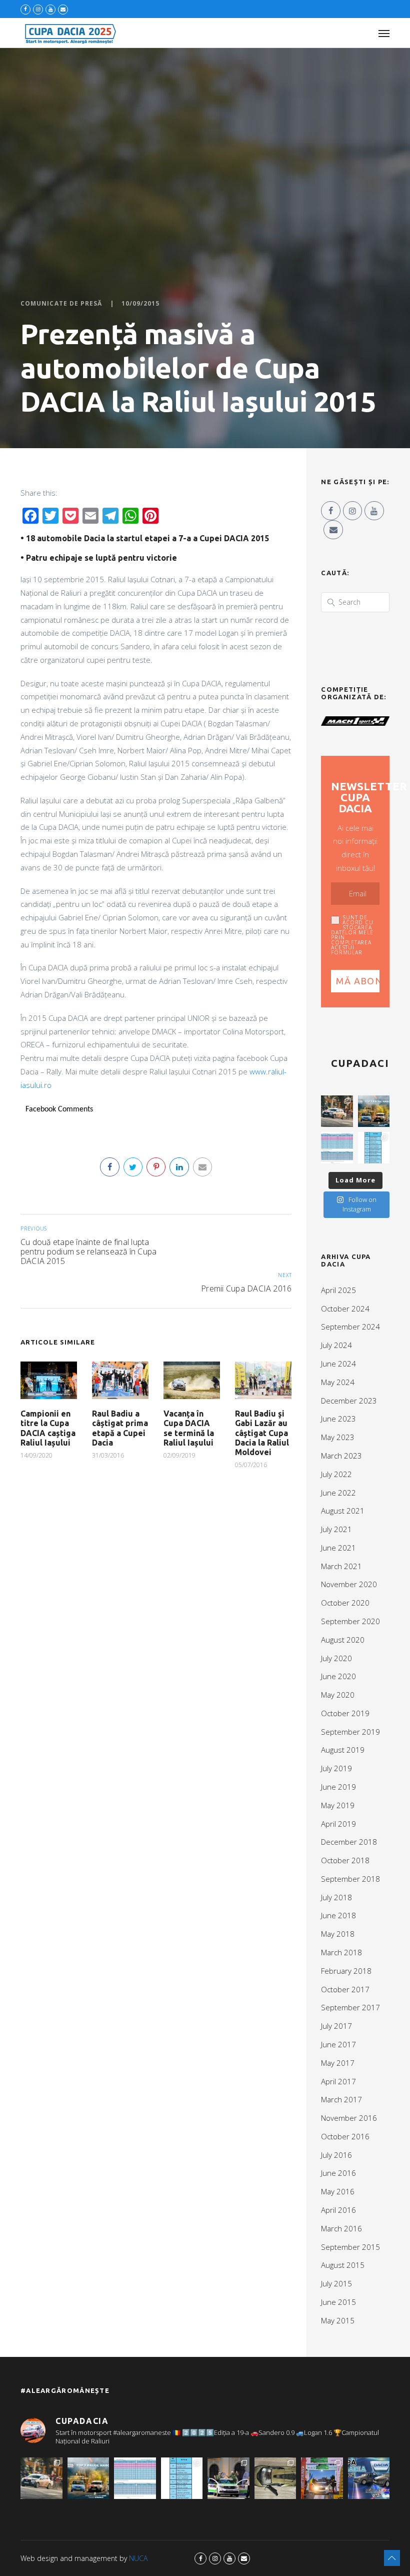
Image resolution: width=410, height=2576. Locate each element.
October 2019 (345, 1713)
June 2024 (338, 1364)
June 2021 (338, 1548)
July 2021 (336, 1529)
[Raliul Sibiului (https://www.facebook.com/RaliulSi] (275, 2478)
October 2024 (345, 1309)
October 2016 (345, 2136)
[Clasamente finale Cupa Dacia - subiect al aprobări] (337, 1148)
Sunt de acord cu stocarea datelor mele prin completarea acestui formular (352, 935)
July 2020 (336, 1658)
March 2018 (341, 1952)
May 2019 (338, 1805)
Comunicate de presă (61, 304)
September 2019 (350, 1732)
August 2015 (343, 2265)
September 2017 (350, 2007)
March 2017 (341, 2099)
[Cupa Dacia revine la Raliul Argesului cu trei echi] (322, 2478)
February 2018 (346, 1971)
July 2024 (336, 1345)
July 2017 (336, 2026)
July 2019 (336, 1768)
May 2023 (338, 1437)
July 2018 (336, 1897)
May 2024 (338, 1382)
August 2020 (343, 1640)
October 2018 (345, 1860)
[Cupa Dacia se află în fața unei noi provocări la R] (374, 1148)
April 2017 (338, 2081)
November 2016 (349, 2118)
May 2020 (338, 1695)
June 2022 (338, 1493)
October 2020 (345, 1603)
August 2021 (343, 1511)
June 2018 (338, 1915)
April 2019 (338, 1824)
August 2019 (343, 1750)
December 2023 (349, 1401)
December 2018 (349, 1842)
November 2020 (349, 1584)
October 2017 (345, 1989)
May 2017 (338, 2063)
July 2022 (336, 1474)
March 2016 (341, 2228)
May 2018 (338, 1934)
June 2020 (338, 1676)
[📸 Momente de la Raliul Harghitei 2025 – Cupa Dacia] (337, 1111)
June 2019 (338, 1787)
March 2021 (341, 1566)
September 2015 (350, 2247)
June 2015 (338, 2302)
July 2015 (336, 2283)
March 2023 (341, 1456)
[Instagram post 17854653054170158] (369, 2478)
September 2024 (350, 1327)
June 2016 (338, 2173)
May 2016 (338, 2191)
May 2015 (338, 2320)
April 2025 (338, 1290)
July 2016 (336, 2155)
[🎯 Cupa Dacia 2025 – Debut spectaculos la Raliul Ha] (374, 1111)
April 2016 (338, 2210)
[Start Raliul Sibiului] (228, 2478)
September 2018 (350, 1879)
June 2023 (338, 1419)
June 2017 (338, 2044)
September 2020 (350, 1621)
